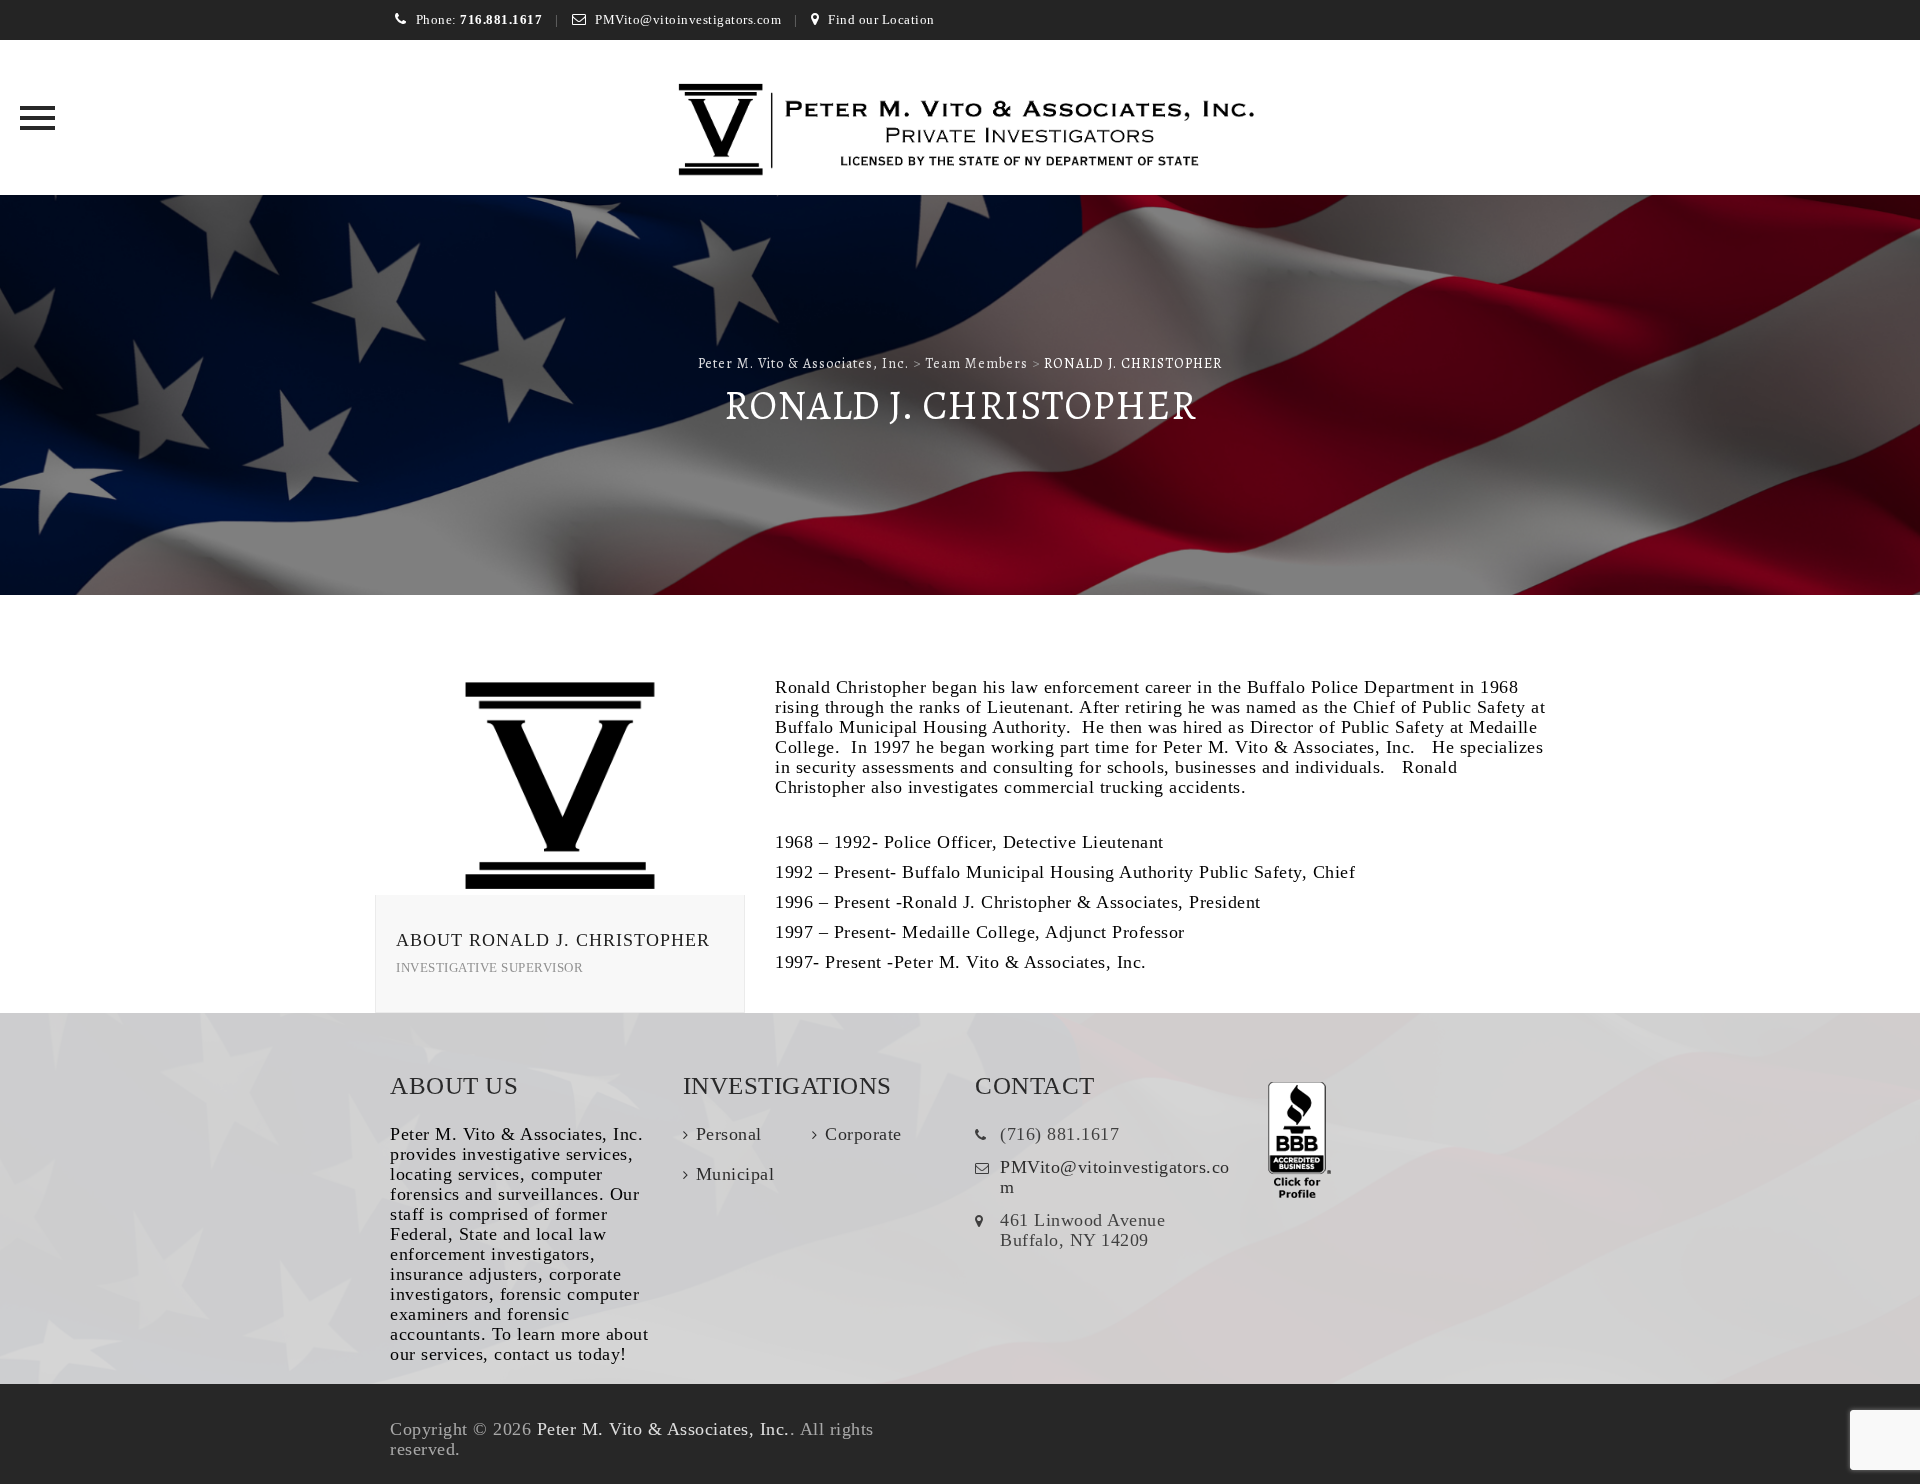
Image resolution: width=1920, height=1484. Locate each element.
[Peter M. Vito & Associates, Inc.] (960, 132)
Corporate (863, 1134)
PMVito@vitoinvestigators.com (688, 19)
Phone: (479, 19)
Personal (729, 1134)
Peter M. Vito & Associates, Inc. (663, 1429)
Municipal (735, 1174)
